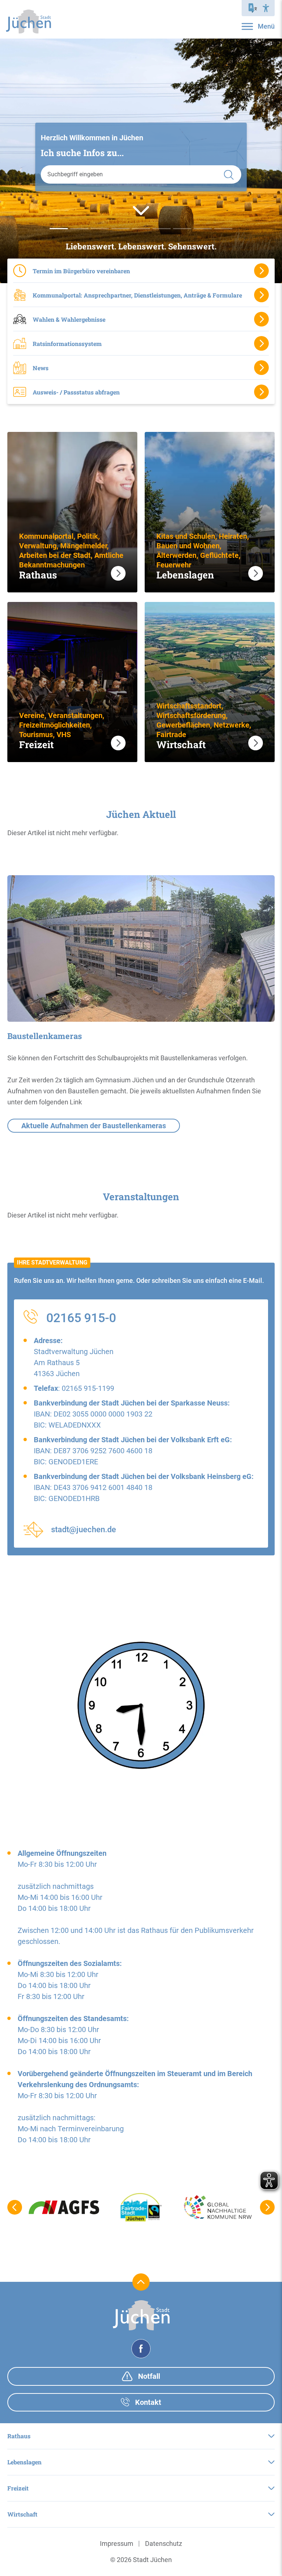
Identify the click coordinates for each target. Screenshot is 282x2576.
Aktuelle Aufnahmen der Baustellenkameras (94, 1126)
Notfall (148, 2376)
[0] (59, 229)
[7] (203, 229)
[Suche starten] (229, 174)
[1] (79, 229)
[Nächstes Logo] (267, 2207)
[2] (100, 229)
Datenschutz (164, 2543)
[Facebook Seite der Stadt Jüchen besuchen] (141, 2349)
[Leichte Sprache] (253, 8)
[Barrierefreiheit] (266, 8)
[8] (223, 229)
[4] (141, 229)
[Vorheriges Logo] (15, 2207)
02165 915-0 (81, 1318)
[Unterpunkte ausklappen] (271, 2436)
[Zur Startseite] (28, 21)
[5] (162, 229)
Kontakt (147, 2402)
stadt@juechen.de (84, 1529)
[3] (120, 229)
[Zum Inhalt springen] (141, 210)
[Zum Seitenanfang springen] (141, 2282)
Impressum (117, 2543)
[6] (182, 229)
